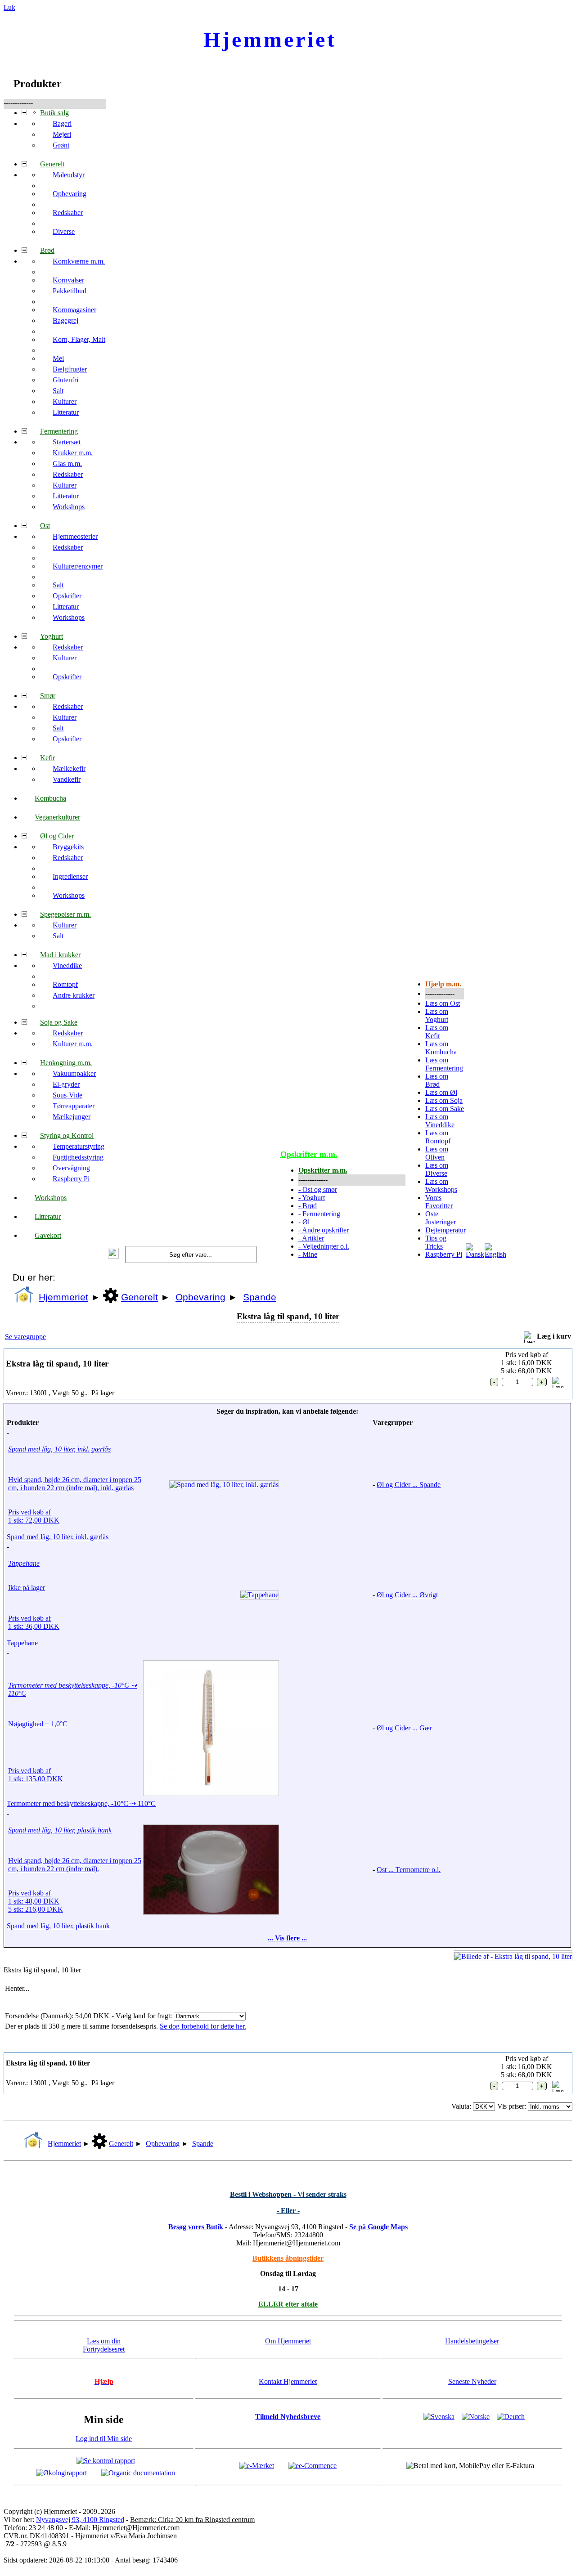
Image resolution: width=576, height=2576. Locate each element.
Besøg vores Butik (196, 2227)
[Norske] (476, 2417)
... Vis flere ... (287, 1938)
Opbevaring (200, 1297)
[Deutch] (511, 2417)
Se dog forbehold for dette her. (203, 2026)
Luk (9, 7)
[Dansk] (475, 1254)
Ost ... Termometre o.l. (409, 1870)
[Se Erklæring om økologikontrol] (61, 2472)
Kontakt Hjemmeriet (288, 2381)
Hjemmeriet (63, 1297)
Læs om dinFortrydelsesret (104, 2345)
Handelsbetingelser (472, 2341)
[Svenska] (439, 2417)
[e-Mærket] (257, 2465)
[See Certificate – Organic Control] (138, 2472)
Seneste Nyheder (472, 2381)
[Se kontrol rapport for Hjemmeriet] (106, 2460)
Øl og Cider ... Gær (404, 1728)
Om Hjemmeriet (288, 2341)
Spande (260, 1297)
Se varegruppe (25, 1337)
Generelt (139, 1297)
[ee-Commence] (313, 2465)
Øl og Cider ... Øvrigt (407, 1595)
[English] (495, 1254)
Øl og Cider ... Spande (409, 1485)
